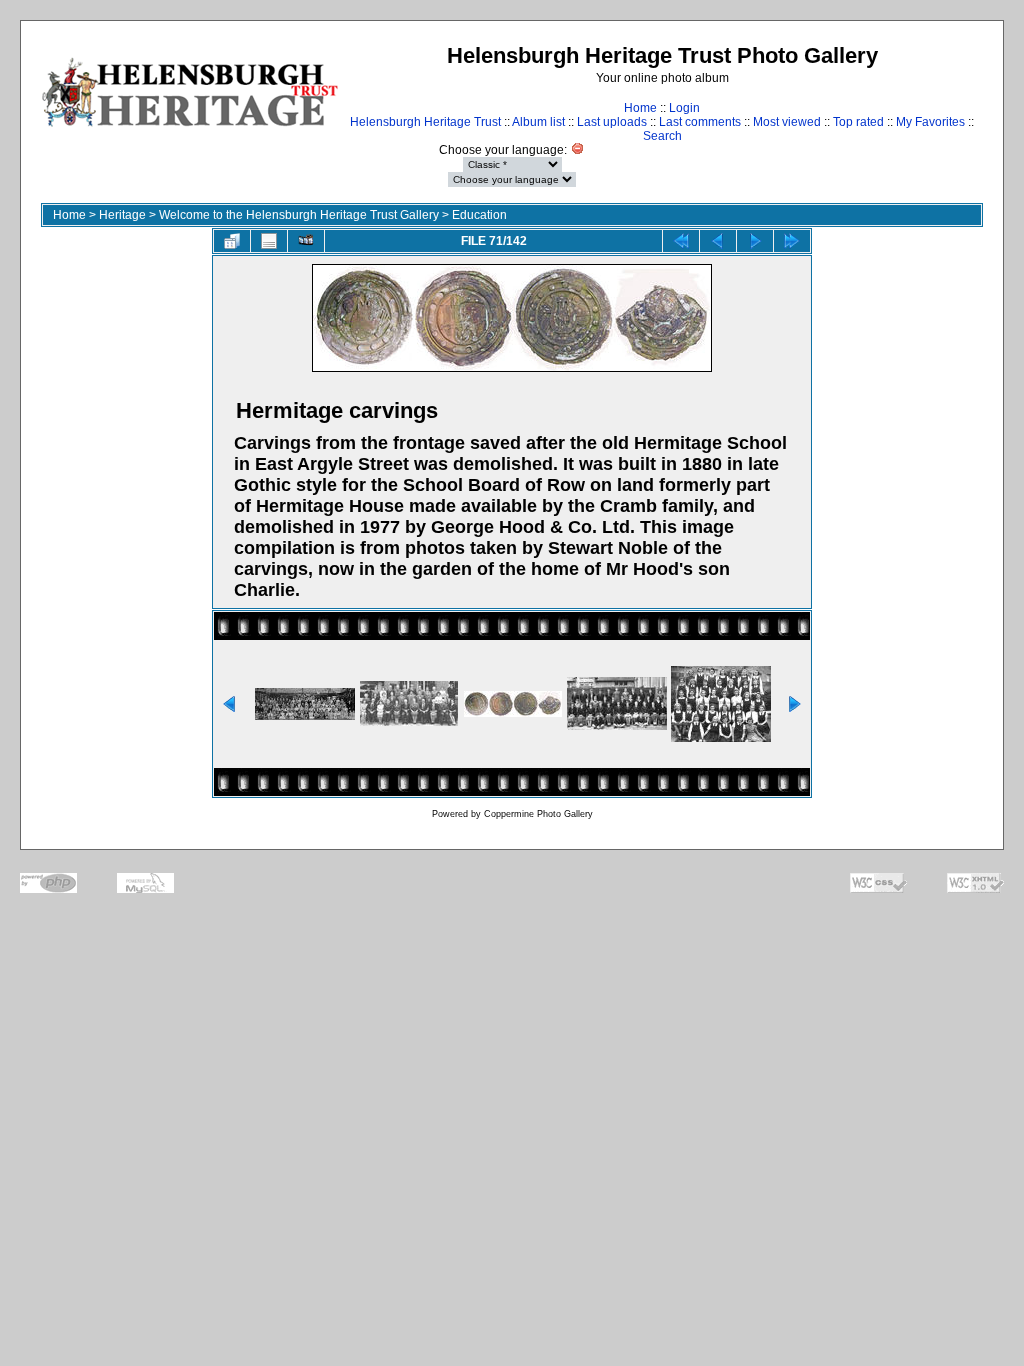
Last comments (700, 122)
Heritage (122, 215)
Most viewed (787, 122)
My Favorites (930, 122)
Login (684, 108)
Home (640, 108)
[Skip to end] (792, 241)
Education (479, 215)
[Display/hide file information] (269, 241)
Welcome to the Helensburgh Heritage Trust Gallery (299, 215)
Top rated (858, 122)
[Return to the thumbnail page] (232, 241)
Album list (538, 122)
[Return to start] (681, 241)
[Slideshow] (306, 241)
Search (662, 136)
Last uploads (612, 122)
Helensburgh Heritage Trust (425, 122)
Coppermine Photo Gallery (538, 814)
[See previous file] (718, 241)
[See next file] (755, 241)
